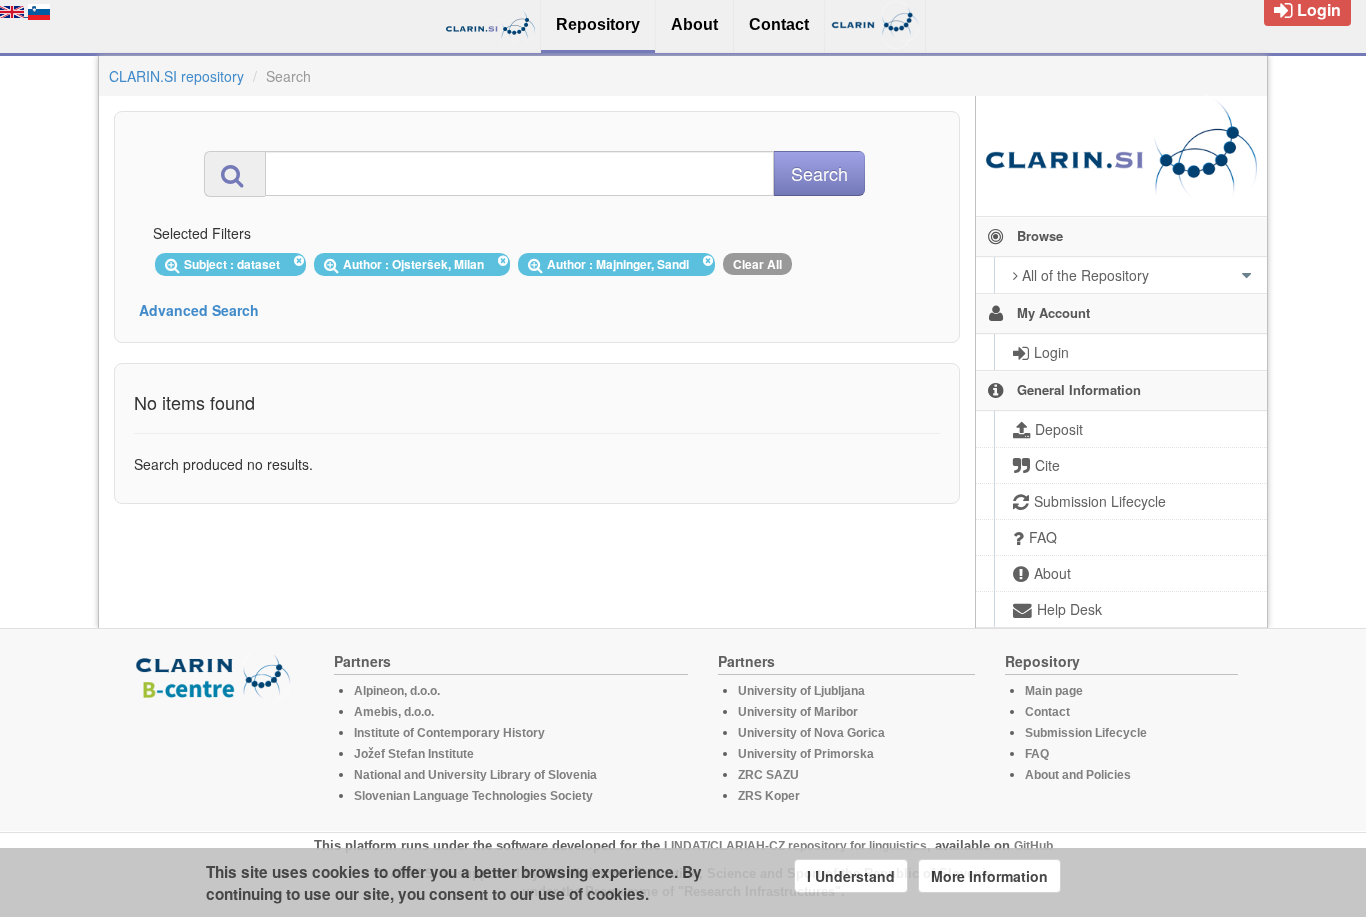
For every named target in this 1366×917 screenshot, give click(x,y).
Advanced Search (199, 310)
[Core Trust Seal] (216, 757)
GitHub (1033, 846)
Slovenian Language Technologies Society (473, 796)
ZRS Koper (769, 796)
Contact (1047, 712)
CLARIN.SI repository (176, 76)
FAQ (1037, 754)
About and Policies (1078, 775)
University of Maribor (798, 712)
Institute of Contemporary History (449, 733)
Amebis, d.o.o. (394, 712)
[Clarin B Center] (216, 675)
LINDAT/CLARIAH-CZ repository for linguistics (795, 846)
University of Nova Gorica (811, 733)
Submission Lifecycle (1086, 733)
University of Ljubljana (801, 691)
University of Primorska (806, 754)
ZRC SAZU (768, 775)
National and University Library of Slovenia (475, 775)
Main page (1054, 691)
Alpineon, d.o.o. (397, 691)
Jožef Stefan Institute (414, 754)
